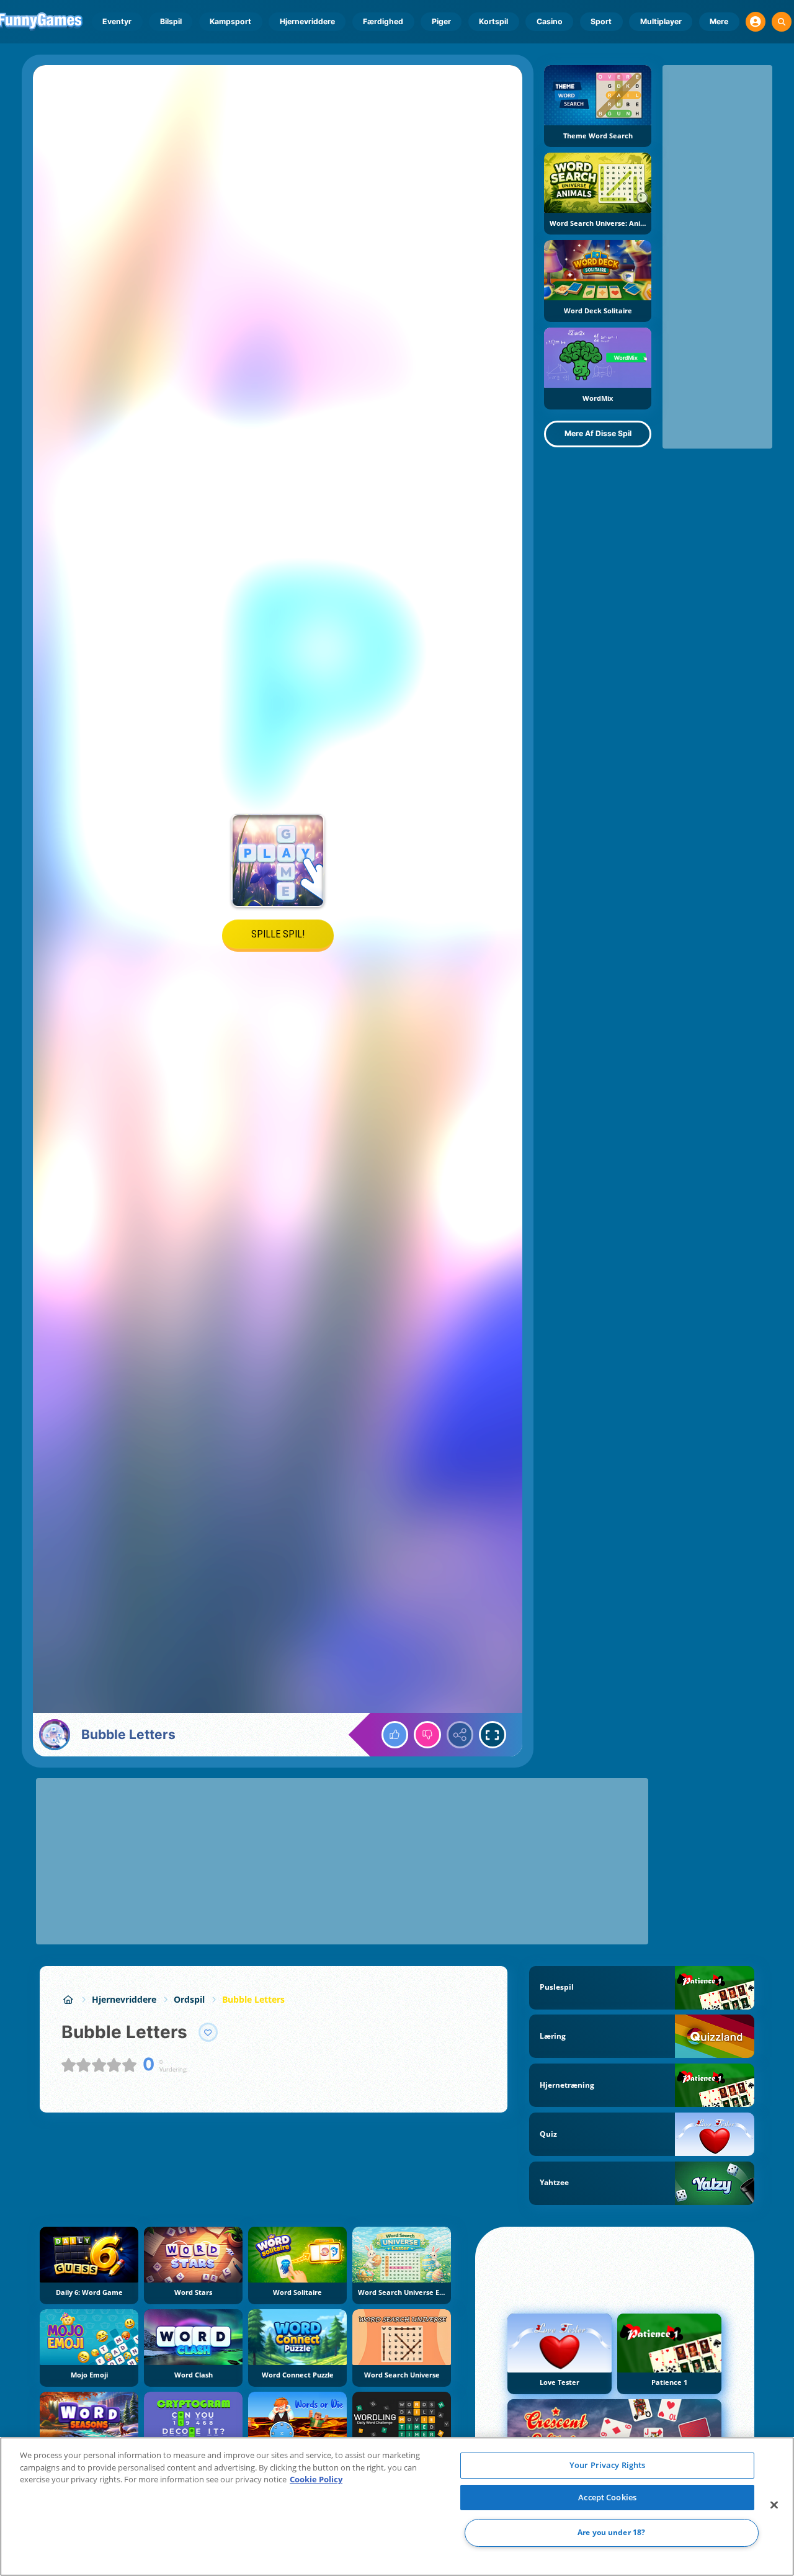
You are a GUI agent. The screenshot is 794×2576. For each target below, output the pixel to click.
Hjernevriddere (307, 21)
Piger (441, 21)
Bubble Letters (253, 1999)
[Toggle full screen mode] (493, 1735)
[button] (756, 22)
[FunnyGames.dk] (68, 1999)
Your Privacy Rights (607, 2465)
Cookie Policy (316, 2479)
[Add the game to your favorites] (208, 2033)
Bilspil (171, 21)
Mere (719, 21)
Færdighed (383, 21)
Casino (550, 21)
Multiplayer (661, 21)
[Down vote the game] (427, 1735)
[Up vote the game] (395, 1735)
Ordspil (189, 1999)
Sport (601, 21)
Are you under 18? (611, 2533)
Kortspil (493, 21)
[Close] (774, 2505)
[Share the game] (460, 1735)
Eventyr (117, 21)
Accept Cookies (607, 2497)
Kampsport (230, 21)
